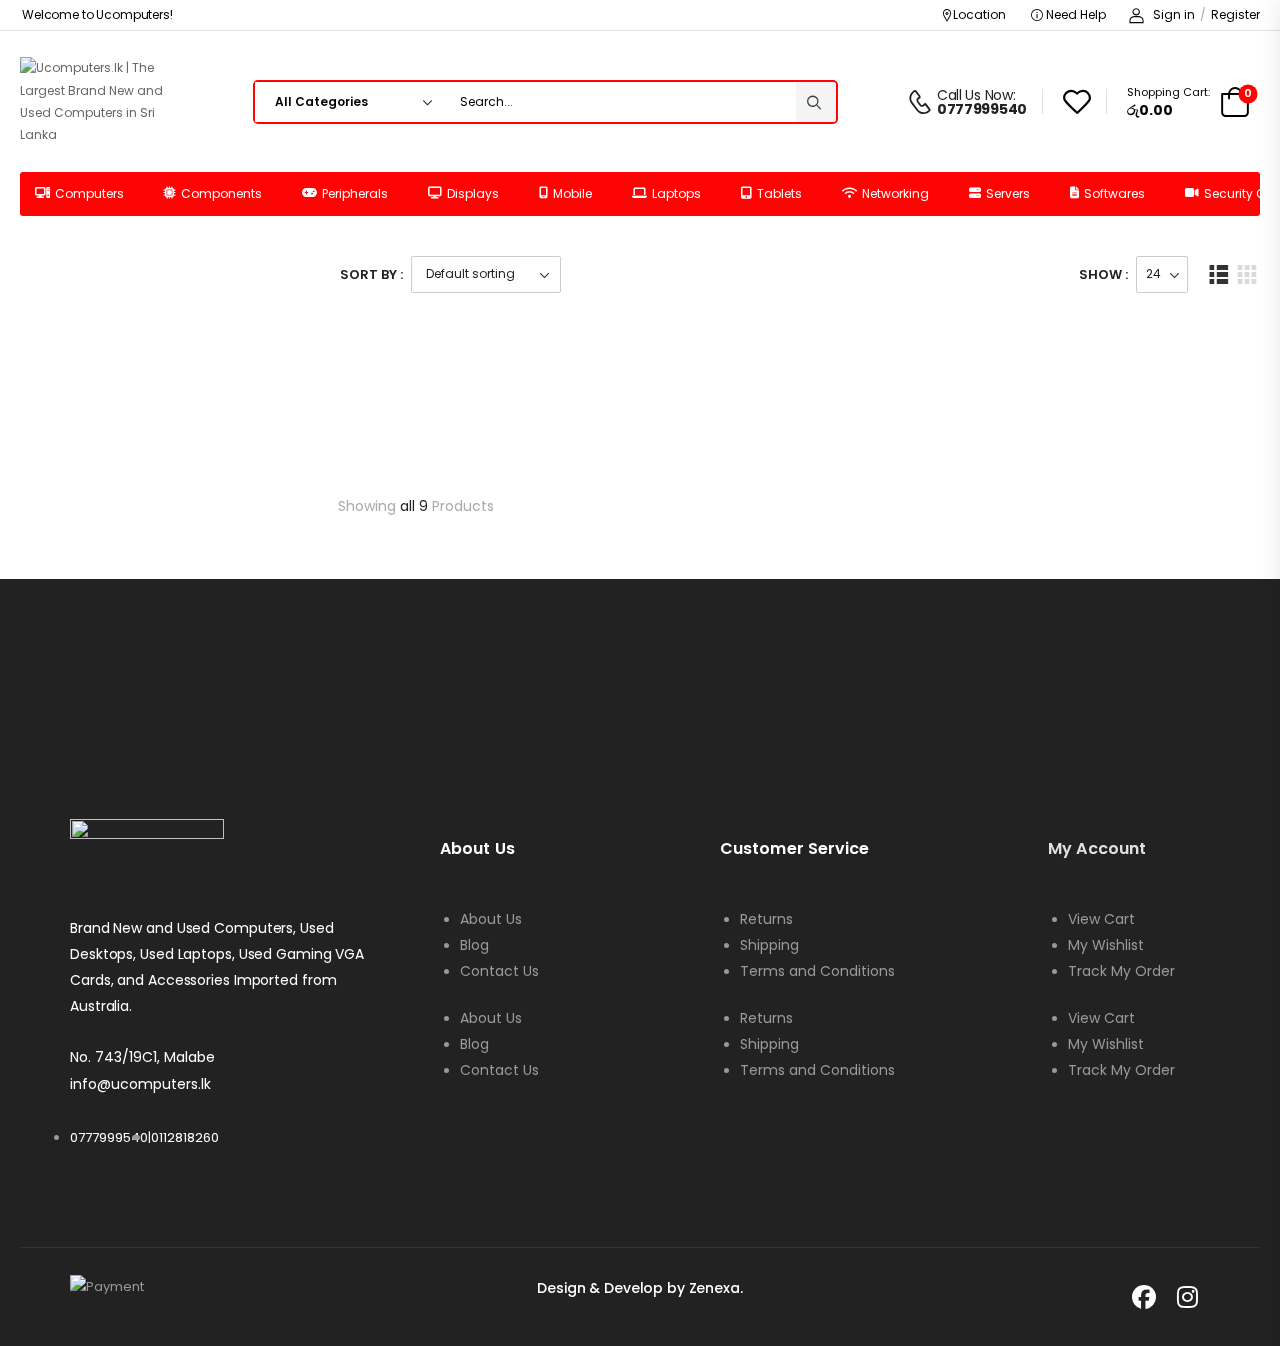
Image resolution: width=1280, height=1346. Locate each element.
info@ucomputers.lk (140, 1084)
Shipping (769, 945)
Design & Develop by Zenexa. (639, 1288)
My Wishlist (1106, 945)
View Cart (1101, 919)
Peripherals (355, 193)
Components (221, 193)
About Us (491, 919)
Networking (895, 193)
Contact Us (499, 971)
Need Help (1074, 14)
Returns (766, 919)
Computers (89, 193)
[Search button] (816, 102)
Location (979, 14)
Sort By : (371, 274)
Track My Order (1121, 971)
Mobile (572, 193)
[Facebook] (1144, 1297)
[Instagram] (1188, 1297)
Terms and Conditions (817, 971)
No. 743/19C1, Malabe (142, 1057)
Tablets (779, 193)
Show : (1103, 274)
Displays (473, 193)
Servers (1008, 193)
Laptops (676, 193)
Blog (474, 945)
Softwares (1114, 193)
